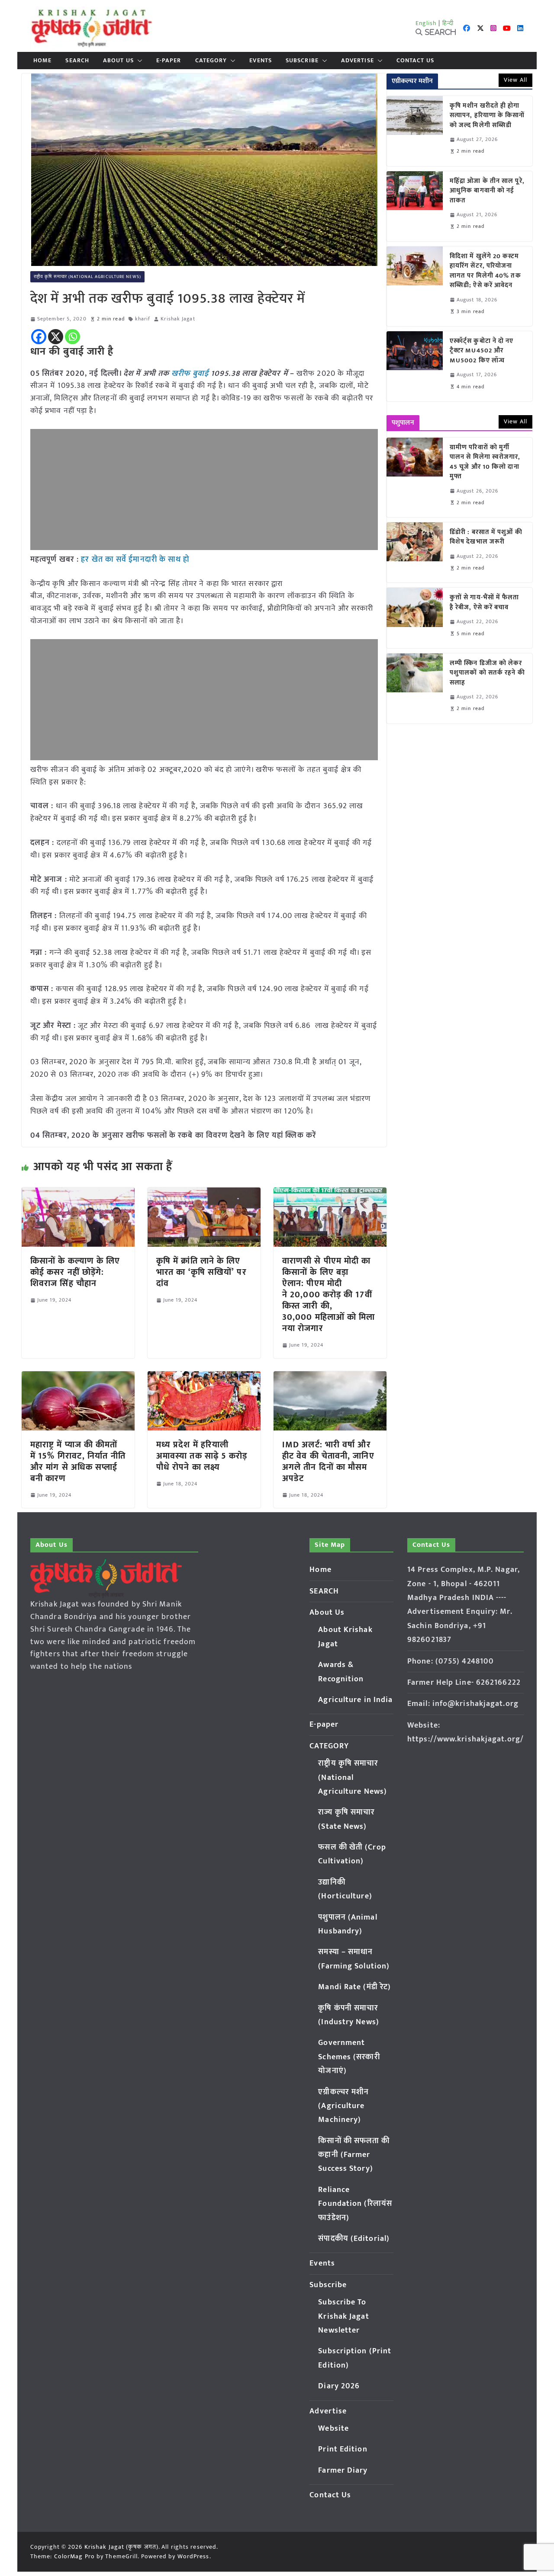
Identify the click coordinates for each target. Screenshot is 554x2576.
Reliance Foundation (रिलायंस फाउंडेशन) (355, 2204)
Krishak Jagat (178, 319)
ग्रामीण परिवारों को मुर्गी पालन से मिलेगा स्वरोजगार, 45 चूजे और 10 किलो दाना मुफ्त (485, 462)
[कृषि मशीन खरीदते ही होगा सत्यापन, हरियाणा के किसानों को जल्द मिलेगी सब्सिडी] (415, 131)
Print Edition (343, 2449)
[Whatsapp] (72, 337)
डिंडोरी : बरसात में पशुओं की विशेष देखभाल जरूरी (486, 537)
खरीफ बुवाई (190, 374)
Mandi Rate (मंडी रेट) (354, 1987)
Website (333, 2429)
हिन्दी (448, 23)
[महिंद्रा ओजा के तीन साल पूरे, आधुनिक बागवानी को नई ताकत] (415, 206)
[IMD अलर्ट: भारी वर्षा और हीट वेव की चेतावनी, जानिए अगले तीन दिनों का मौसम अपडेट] (330, 1377)
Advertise (358, 61)
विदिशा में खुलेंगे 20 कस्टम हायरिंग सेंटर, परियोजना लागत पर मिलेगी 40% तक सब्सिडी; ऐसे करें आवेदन (485, 271)
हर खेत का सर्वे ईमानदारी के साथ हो (135, 560)
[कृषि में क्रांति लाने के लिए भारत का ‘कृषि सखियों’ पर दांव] (204, 1194)
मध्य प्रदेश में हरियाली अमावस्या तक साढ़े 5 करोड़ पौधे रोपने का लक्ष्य (202, 1456)
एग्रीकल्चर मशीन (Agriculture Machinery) (343, 2106)
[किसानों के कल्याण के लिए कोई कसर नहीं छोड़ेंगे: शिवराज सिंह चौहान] (78, 1194)
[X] (56, 337)
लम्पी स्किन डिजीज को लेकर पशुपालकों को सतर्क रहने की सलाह (487, 673)
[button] (138, 61)
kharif (143, 319)
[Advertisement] (204, 490)
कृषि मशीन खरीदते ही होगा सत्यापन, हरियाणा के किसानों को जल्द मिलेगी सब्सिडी (487, 116)
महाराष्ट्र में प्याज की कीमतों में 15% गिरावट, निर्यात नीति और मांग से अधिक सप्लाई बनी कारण (78, 1462)
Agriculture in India (355, 1700)
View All (515, 80)
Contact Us (415, 61)
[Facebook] (39, 337)
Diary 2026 (339, 2386)
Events (261, 61)
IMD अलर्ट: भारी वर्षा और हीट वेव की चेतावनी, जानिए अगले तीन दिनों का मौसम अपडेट (328, 1462)
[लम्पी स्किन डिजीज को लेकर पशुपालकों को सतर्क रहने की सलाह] (415, 688)
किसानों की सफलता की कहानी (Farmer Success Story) (354, 2155)
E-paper (169, 61)
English (426, 23)
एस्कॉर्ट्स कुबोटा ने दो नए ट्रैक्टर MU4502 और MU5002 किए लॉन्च (482, 351)
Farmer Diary (343, 2470)
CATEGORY (211, 61)
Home (42, 61)
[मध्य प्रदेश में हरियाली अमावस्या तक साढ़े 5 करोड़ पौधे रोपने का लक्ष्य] (204, 1377)
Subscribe (302, 61)
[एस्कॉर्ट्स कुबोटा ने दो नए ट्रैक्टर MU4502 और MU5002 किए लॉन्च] (415, 366)
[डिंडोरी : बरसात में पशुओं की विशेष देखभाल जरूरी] (415, 552)
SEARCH (77, 61)
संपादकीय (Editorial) (354, 2239)
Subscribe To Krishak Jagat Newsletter (343, 2316)
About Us (118, 61)
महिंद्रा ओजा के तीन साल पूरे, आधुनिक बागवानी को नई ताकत (487, 191)
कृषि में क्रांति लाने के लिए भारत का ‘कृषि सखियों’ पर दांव (201, 1272)
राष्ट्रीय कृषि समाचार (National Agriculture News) (87, 277)
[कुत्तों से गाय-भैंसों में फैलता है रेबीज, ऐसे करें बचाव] (415, 618)
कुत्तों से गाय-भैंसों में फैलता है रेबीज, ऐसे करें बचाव (485, 603)
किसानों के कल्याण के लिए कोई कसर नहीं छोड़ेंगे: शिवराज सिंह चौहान (75, 1272)
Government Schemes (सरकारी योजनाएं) (349, 2057)
